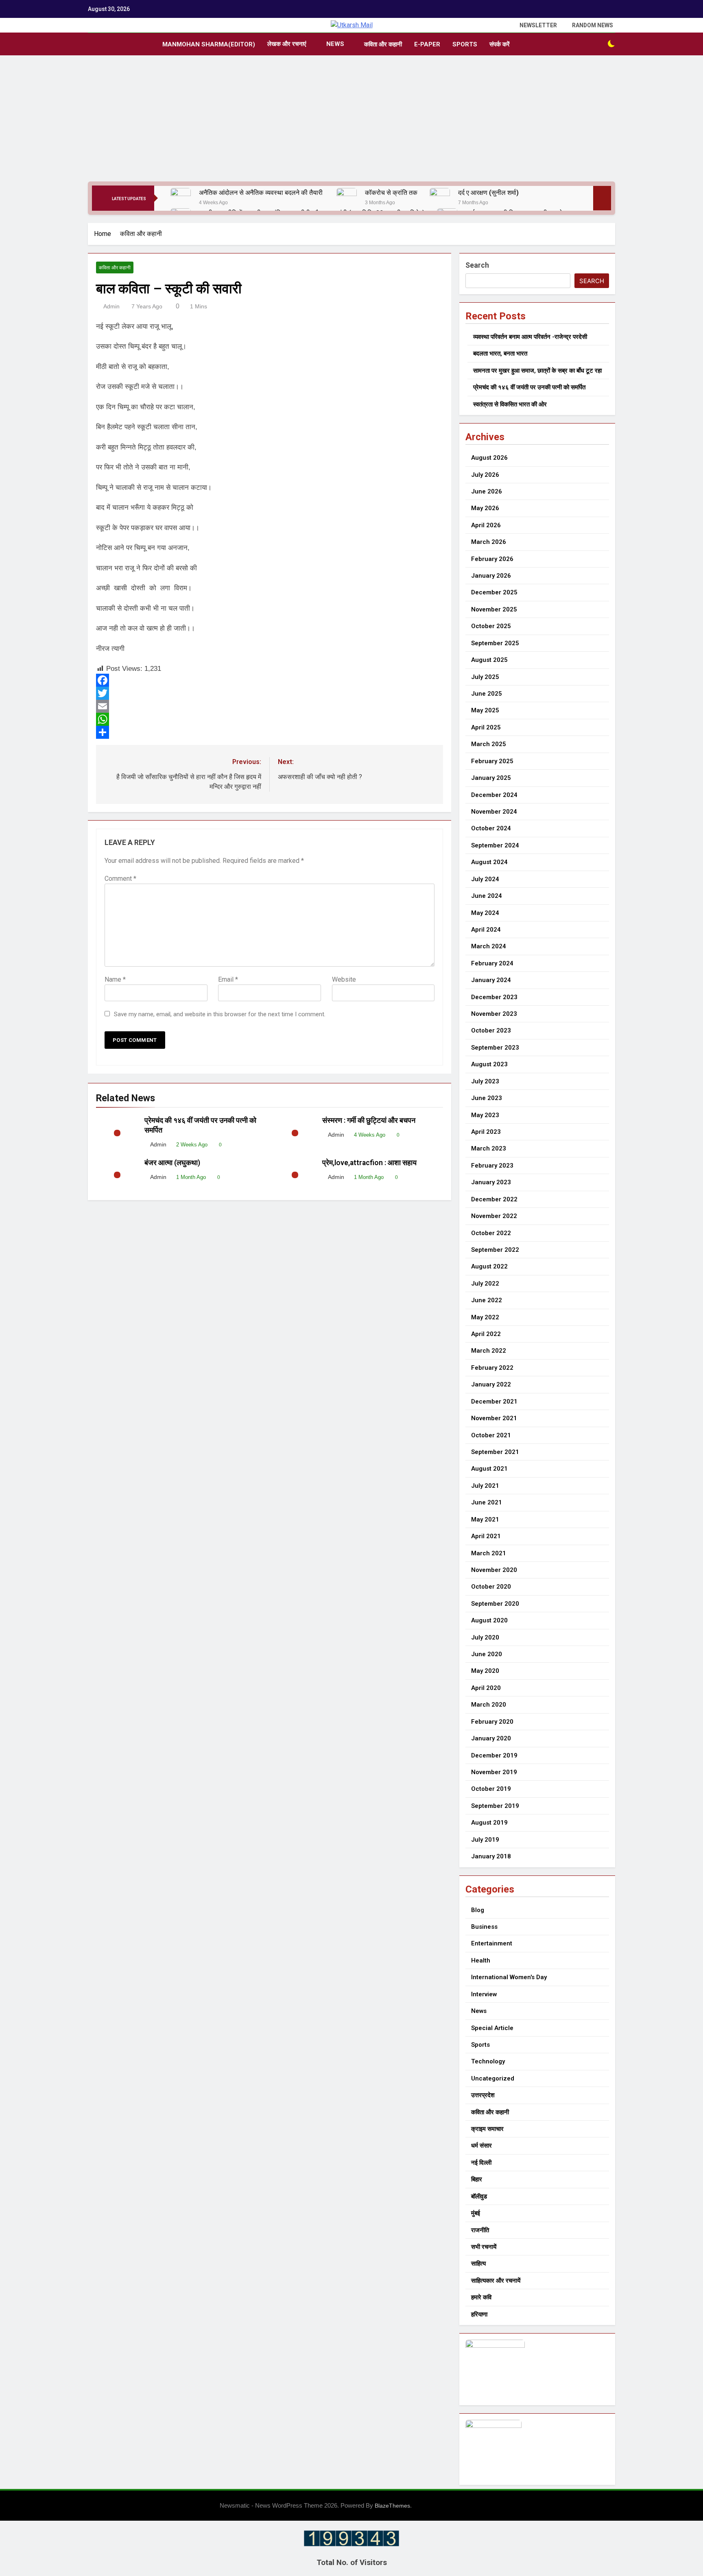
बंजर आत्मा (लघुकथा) (172, 1163)
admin (111, 306)
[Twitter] (270, 693)
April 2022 (486, 1334)
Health (481, 1960)
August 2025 (489, 660)
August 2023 (489, 1064)
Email (228, 979)
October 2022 (491, 1233)
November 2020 (494, 1570)
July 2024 (485, 879)
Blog (478, 1910)
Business (484, 1927)
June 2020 (487, 1654)
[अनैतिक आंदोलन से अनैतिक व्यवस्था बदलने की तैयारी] (181, 198)
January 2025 (491, 778)
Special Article (492, 2028)
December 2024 (494, 795)
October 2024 (491, 828)
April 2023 (486, 1132)
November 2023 (494, 1014)
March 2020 (489, 1705)
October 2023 (491, 1030)
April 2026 (486, 525)
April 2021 (486, 1536)
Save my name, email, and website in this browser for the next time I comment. (220, 1014)
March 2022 (489, 1351)
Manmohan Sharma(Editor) (209, 44)
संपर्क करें (500, 44)
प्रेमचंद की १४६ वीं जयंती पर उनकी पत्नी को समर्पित (529, 387)
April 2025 (486, 727)
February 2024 (492, 963)
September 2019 (495, 1806)
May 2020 (485, 1671)
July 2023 (485, 1081)
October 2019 (491, 1789)
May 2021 (485, 1519)
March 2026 (489, 542)
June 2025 (487, 694)
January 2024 (491, 980)
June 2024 (487, 896)
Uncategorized (493, 2078)
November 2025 (494, 609)
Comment (120, 879)
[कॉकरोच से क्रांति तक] (347, 198)
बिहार (477, 2179)
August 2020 (489, 1620)
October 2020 (491, 1587)
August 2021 (489, 1469)
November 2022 (494, 1216)
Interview (484, 1994)
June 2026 (487, 491)
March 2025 (489, 744)
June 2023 (487, 1098)
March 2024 (489, 946)
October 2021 (491, 1435)
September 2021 (495, 1452)
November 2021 (494, 1418)
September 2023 (495, 1048)
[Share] (270, 732)
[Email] (270, 706)
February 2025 (492, 761)
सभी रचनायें (484, 2247)
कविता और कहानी (383, 44)
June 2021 (487, 1502)
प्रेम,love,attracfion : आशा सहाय (370, 1163)
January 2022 (491, 1384)
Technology (488, 2061)
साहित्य (478, 2264)
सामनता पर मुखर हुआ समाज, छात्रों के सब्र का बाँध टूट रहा (537, 371)
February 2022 (492, 1368)
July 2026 (485, 475)
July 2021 (485, 1486)
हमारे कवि (481, 2297)
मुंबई (476, 2213)
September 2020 (495, 1604)
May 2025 (485, 710)
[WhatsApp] (270, 719)
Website (344, 979)
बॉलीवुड (479, 2196)
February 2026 (492, 559)
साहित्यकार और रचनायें (496, 2281)
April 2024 (486, 930)
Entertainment (492, 1943)
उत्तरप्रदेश (483, 2095)
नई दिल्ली (481, 2163)
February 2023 (492, 1166)
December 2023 (494, 997)
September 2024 (495, 845)
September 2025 (495, 643)
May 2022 (485, 1317)
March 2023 (489, 1148)
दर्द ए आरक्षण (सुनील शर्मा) (488, 193)
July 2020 (485, 1637)
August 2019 (489, 1823)
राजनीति (480, 2230)
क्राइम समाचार (487, 2129)
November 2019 (494, 1772)
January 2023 (491, 1182)
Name (115, 979)
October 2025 (491, 626)
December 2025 (494, 592)
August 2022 (489, 1266)
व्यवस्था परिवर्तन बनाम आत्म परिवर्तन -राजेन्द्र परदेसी (530, 337)
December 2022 (494, 1199)
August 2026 (489, 458)
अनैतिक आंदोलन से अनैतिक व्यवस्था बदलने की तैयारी (262, 193)
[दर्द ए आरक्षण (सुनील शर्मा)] (440, 198)
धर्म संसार (481, 2146)
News (335, 44)
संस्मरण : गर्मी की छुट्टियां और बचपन (370, 1120)
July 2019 (485, 1840)
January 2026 (491, 576)
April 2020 (486, 1688)
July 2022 (485, 1284)
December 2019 (494, 1755)
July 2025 (485, 677)
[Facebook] (270, 680)
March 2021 (489, 1553)
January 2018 (491, 1856)
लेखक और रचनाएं (287, 44)
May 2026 (485, 508)
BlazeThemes (392, 2506)
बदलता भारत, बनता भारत (500, 354)
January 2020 (491, 1738)
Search (477, 265)
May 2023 (485, 1115)
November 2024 (494, 812)
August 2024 (489, 862)
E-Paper (427, 44)
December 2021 (494, 1402)
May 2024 (485, 913)
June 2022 (487, 1300)
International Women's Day (509, 1977)
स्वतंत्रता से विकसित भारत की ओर (510, 404)
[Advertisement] (351, 120)
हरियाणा (479, 2314)
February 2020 (492, 1722)
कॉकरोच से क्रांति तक (391, 193)
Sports (465, 44)
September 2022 (495, 1250)
